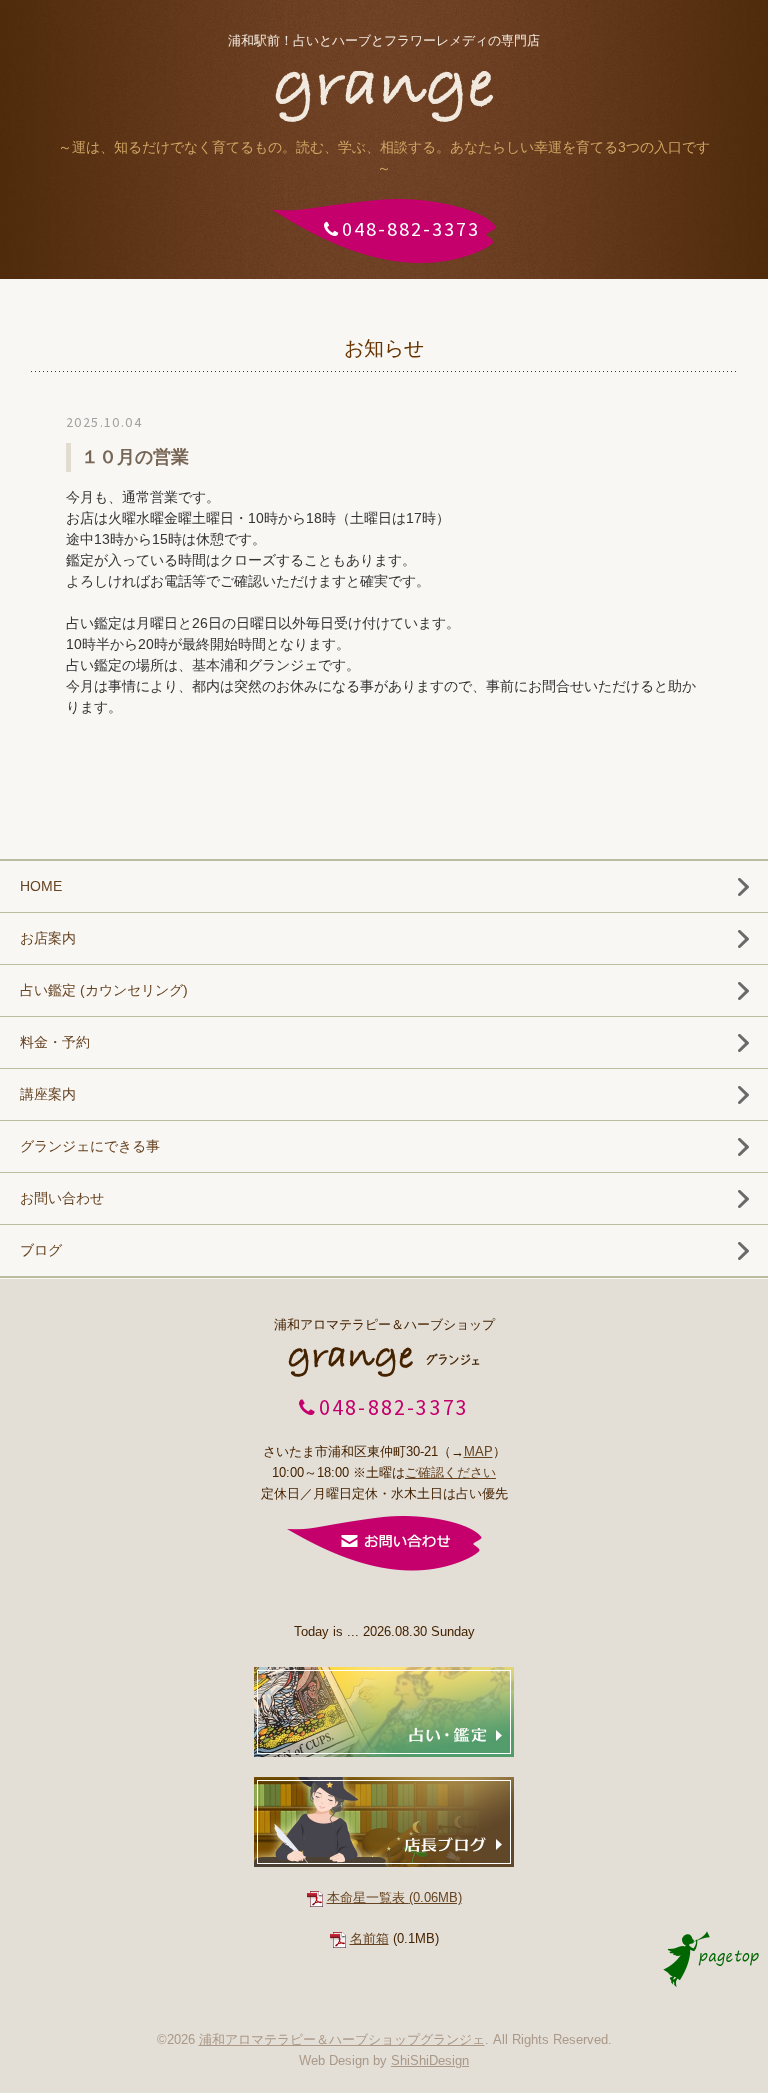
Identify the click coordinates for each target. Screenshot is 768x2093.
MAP (478, 1451)
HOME (41, 886)
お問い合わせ (62, 1198)
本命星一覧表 (394, 1897)
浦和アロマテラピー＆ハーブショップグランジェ (342, 2039)
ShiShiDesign (430, 2060)
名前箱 (369, 1938)
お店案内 (48, 938)
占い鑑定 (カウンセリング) (104, 990)
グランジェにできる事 (90, 1146)
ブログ (41, 1250)
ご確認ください (450, 1472)
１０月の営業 (135, 457)
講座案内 (48, 1094)
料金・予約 (55, 1042)
